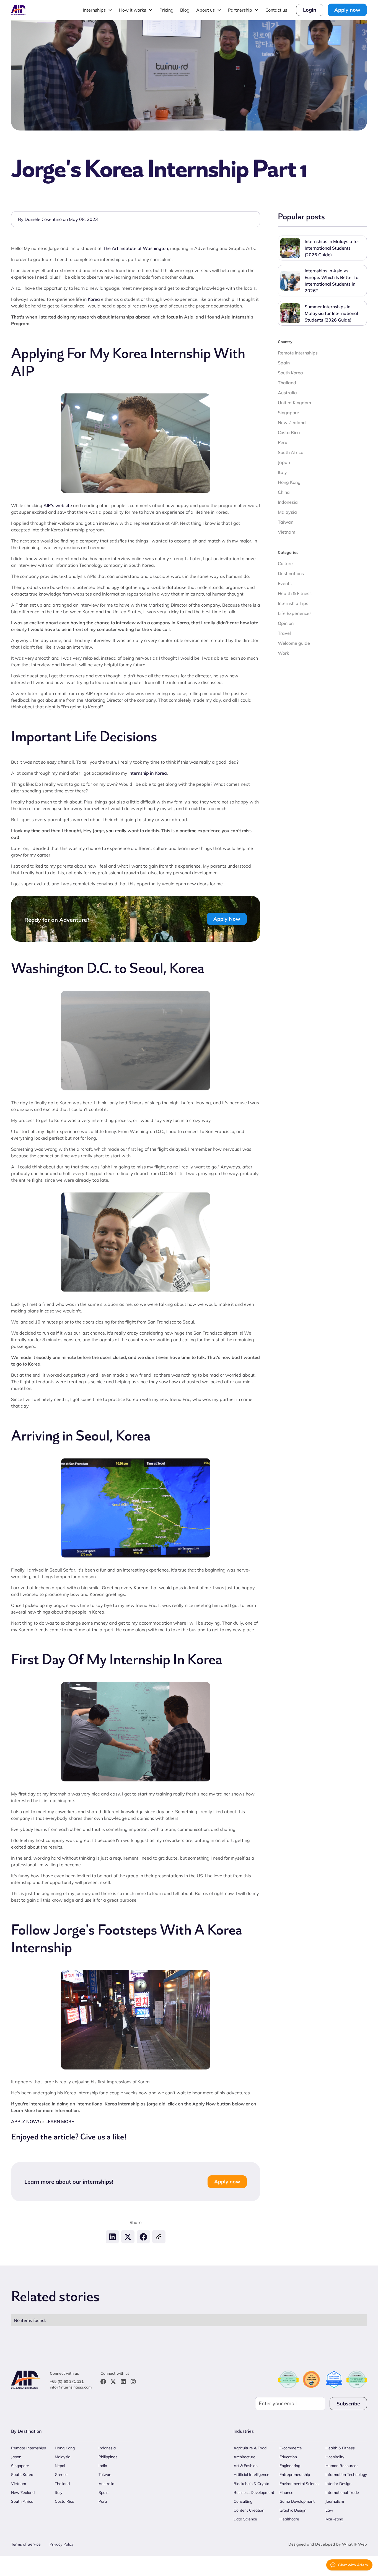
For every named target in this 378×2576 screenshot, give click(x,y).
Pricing (166, 10)
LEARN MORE (60, 2121)
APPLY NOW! (26, 2121)
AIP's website (58, 505)
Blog (185, 10)
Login (310, 10)
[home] (19, 10)
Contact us (276, 10)
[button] (98, 10)
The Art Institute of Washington (135, 248)
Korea (94, 299)
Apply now (347, 10)
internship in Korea (148, 773)
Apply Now (227, 919)
